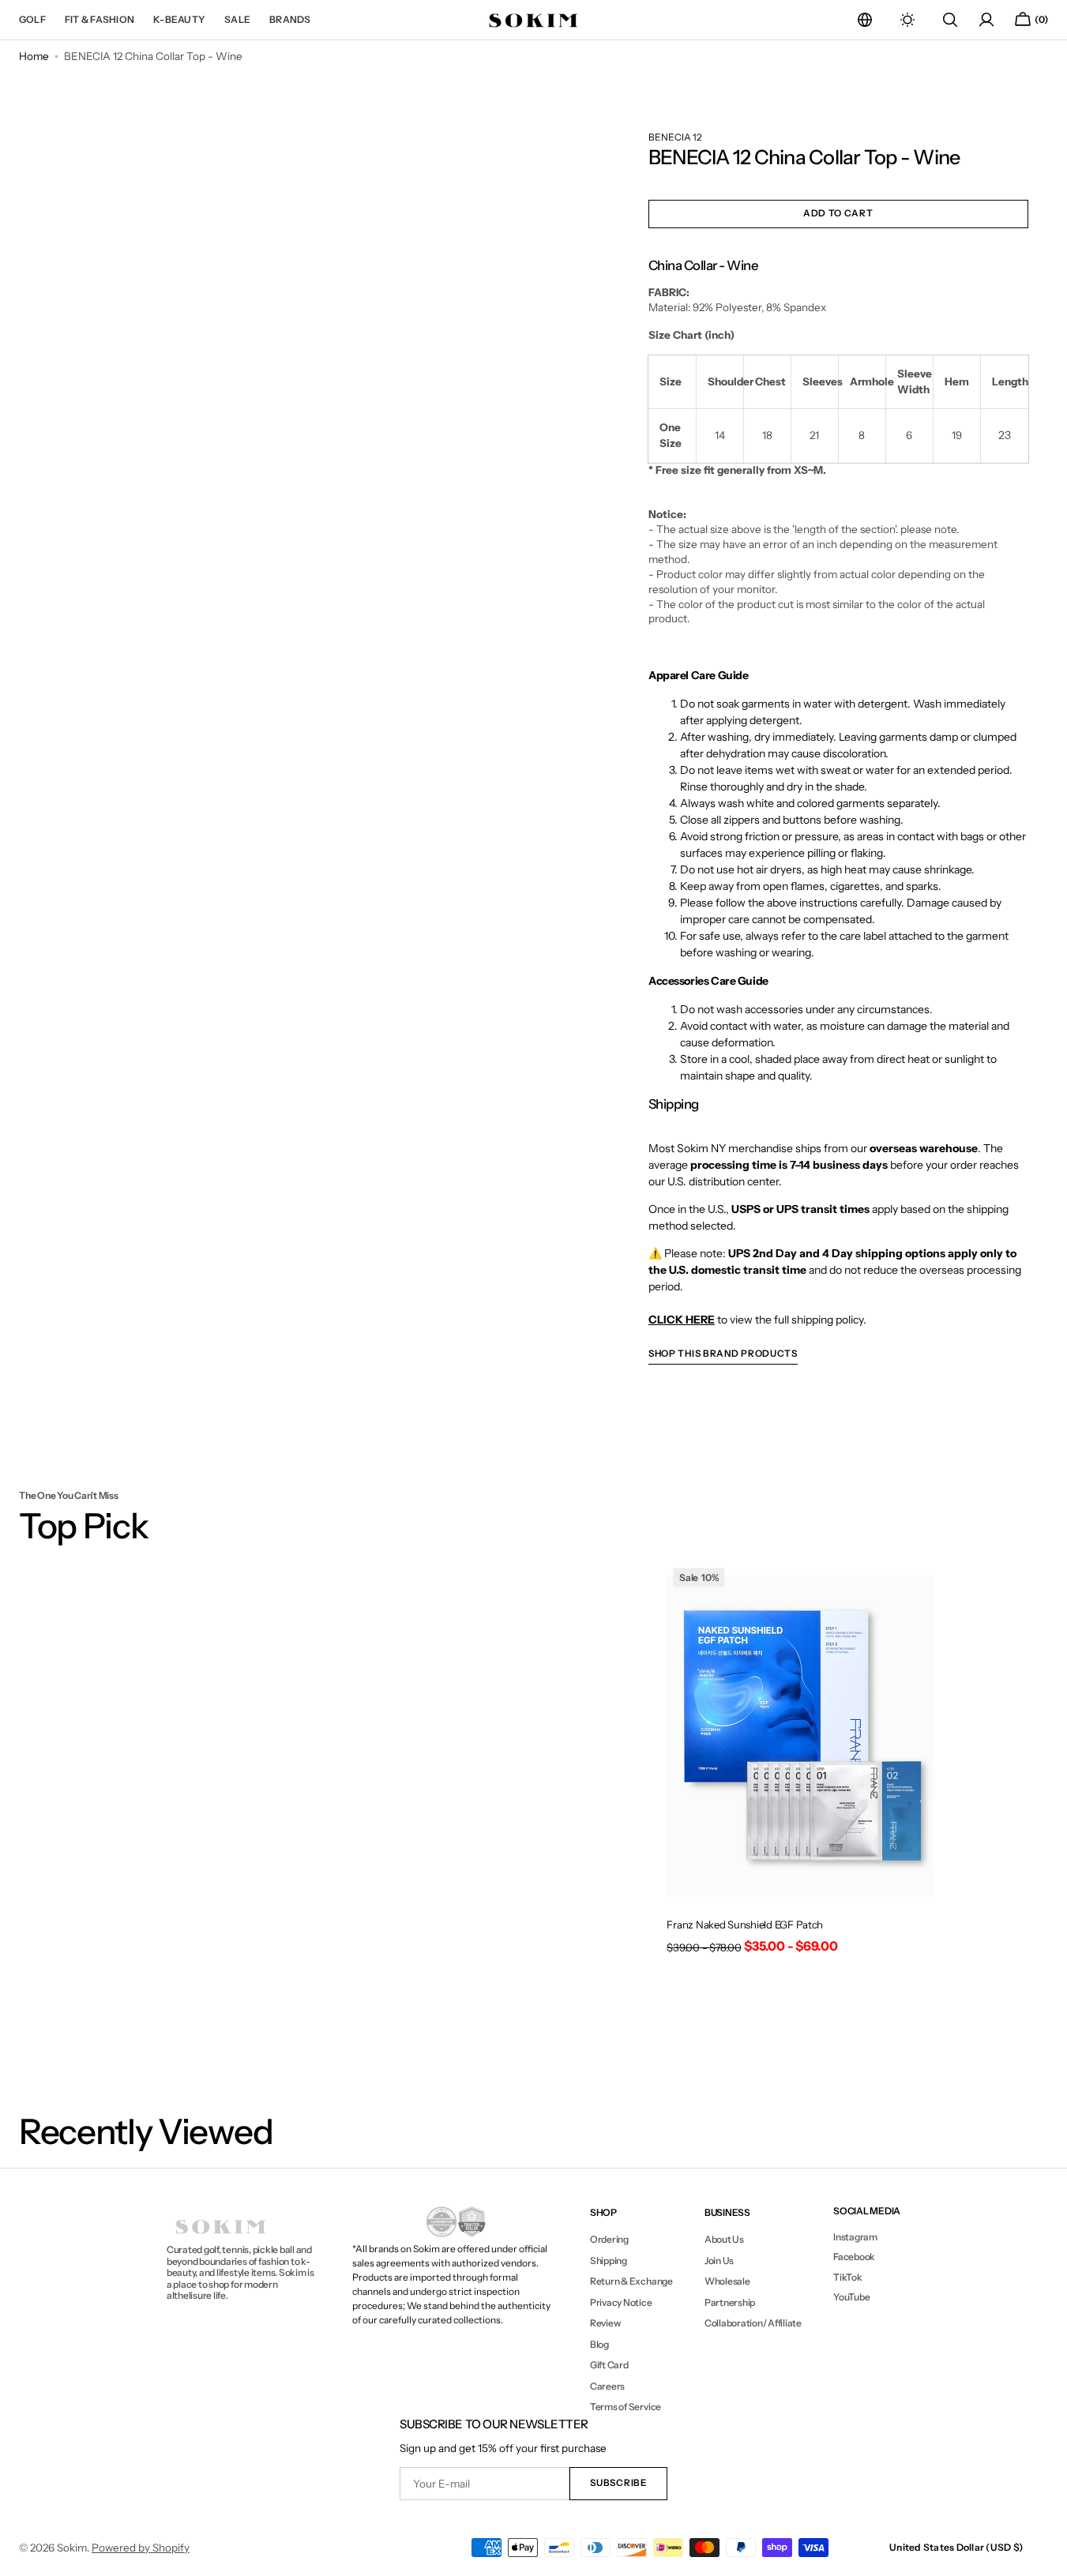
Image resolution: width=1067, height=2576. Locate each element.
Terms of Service (626, 2407)
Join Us (719, 2261)
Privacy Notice (621, 2302)
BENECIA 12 (675, 137)
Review (605, 2323)
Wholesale (727, 2281)
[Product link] (800, 1763)
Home (34, 56)
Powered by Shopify (141, 2548)
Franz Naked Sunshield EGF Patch (745, 1924)
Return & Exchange (631, 2281)
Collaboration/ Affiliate (753, 2323)
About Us (724, 2240)
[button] (865, 20)
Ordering (609, 2240)
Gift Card (609, 2365)
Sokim (72, 2548)
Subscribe (618, 2483)
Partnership (730, 2302)
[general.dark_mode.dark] (907, 20)
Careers (607, 2386)
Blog (599, 2344)
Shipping (609, 2261)
